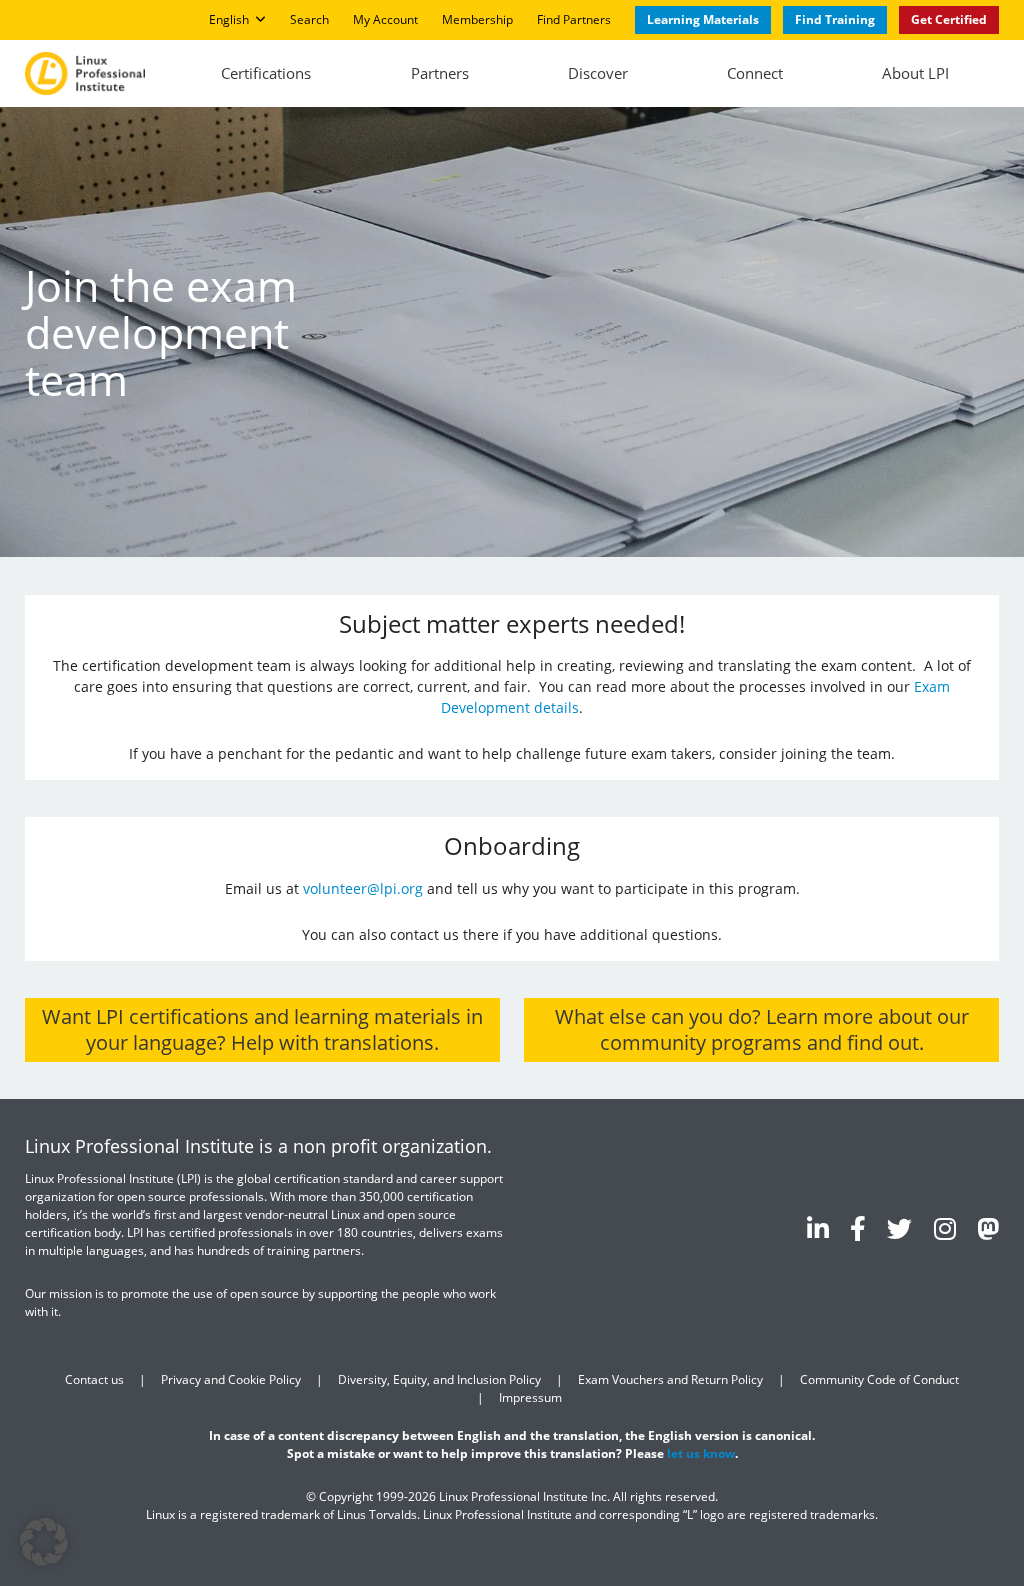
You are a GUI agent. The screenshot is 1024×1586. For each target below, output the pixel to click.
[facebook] (858, 1228)
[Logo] (85, 73)
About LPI (915, 73)
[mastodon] (988, 1228)
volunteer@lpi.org (363, 888)
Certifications (266, 73)
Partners (440, 73)
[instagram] (945, 1228)
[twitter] (899, 1228)
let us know (701, 1453)
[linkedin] (818, 1228)
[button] (44, 1542)
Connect (755, 73)
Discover (598, 73)
